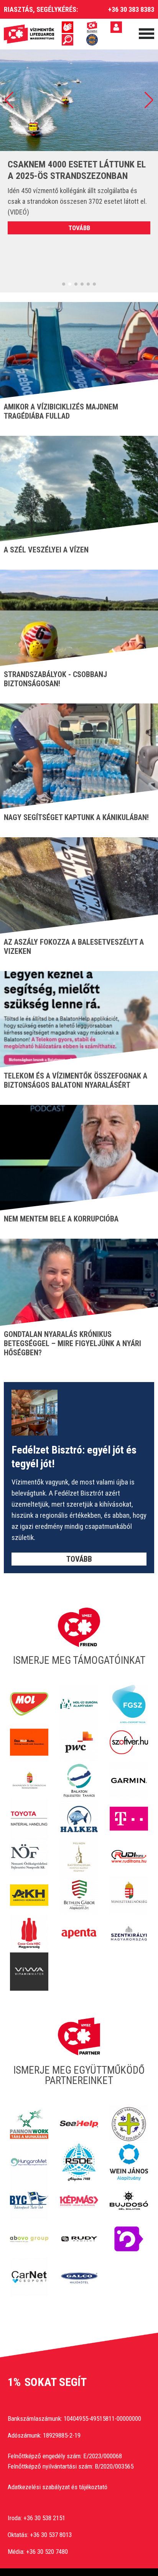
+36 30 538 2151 (44, 2518)
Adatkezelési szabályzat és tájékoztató (58, 2487)
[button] (9, 100)
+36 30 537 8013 (51, 2535)
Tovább (79, 228)
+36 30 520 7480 (47, 2552)
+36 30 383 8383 (131, 9)
